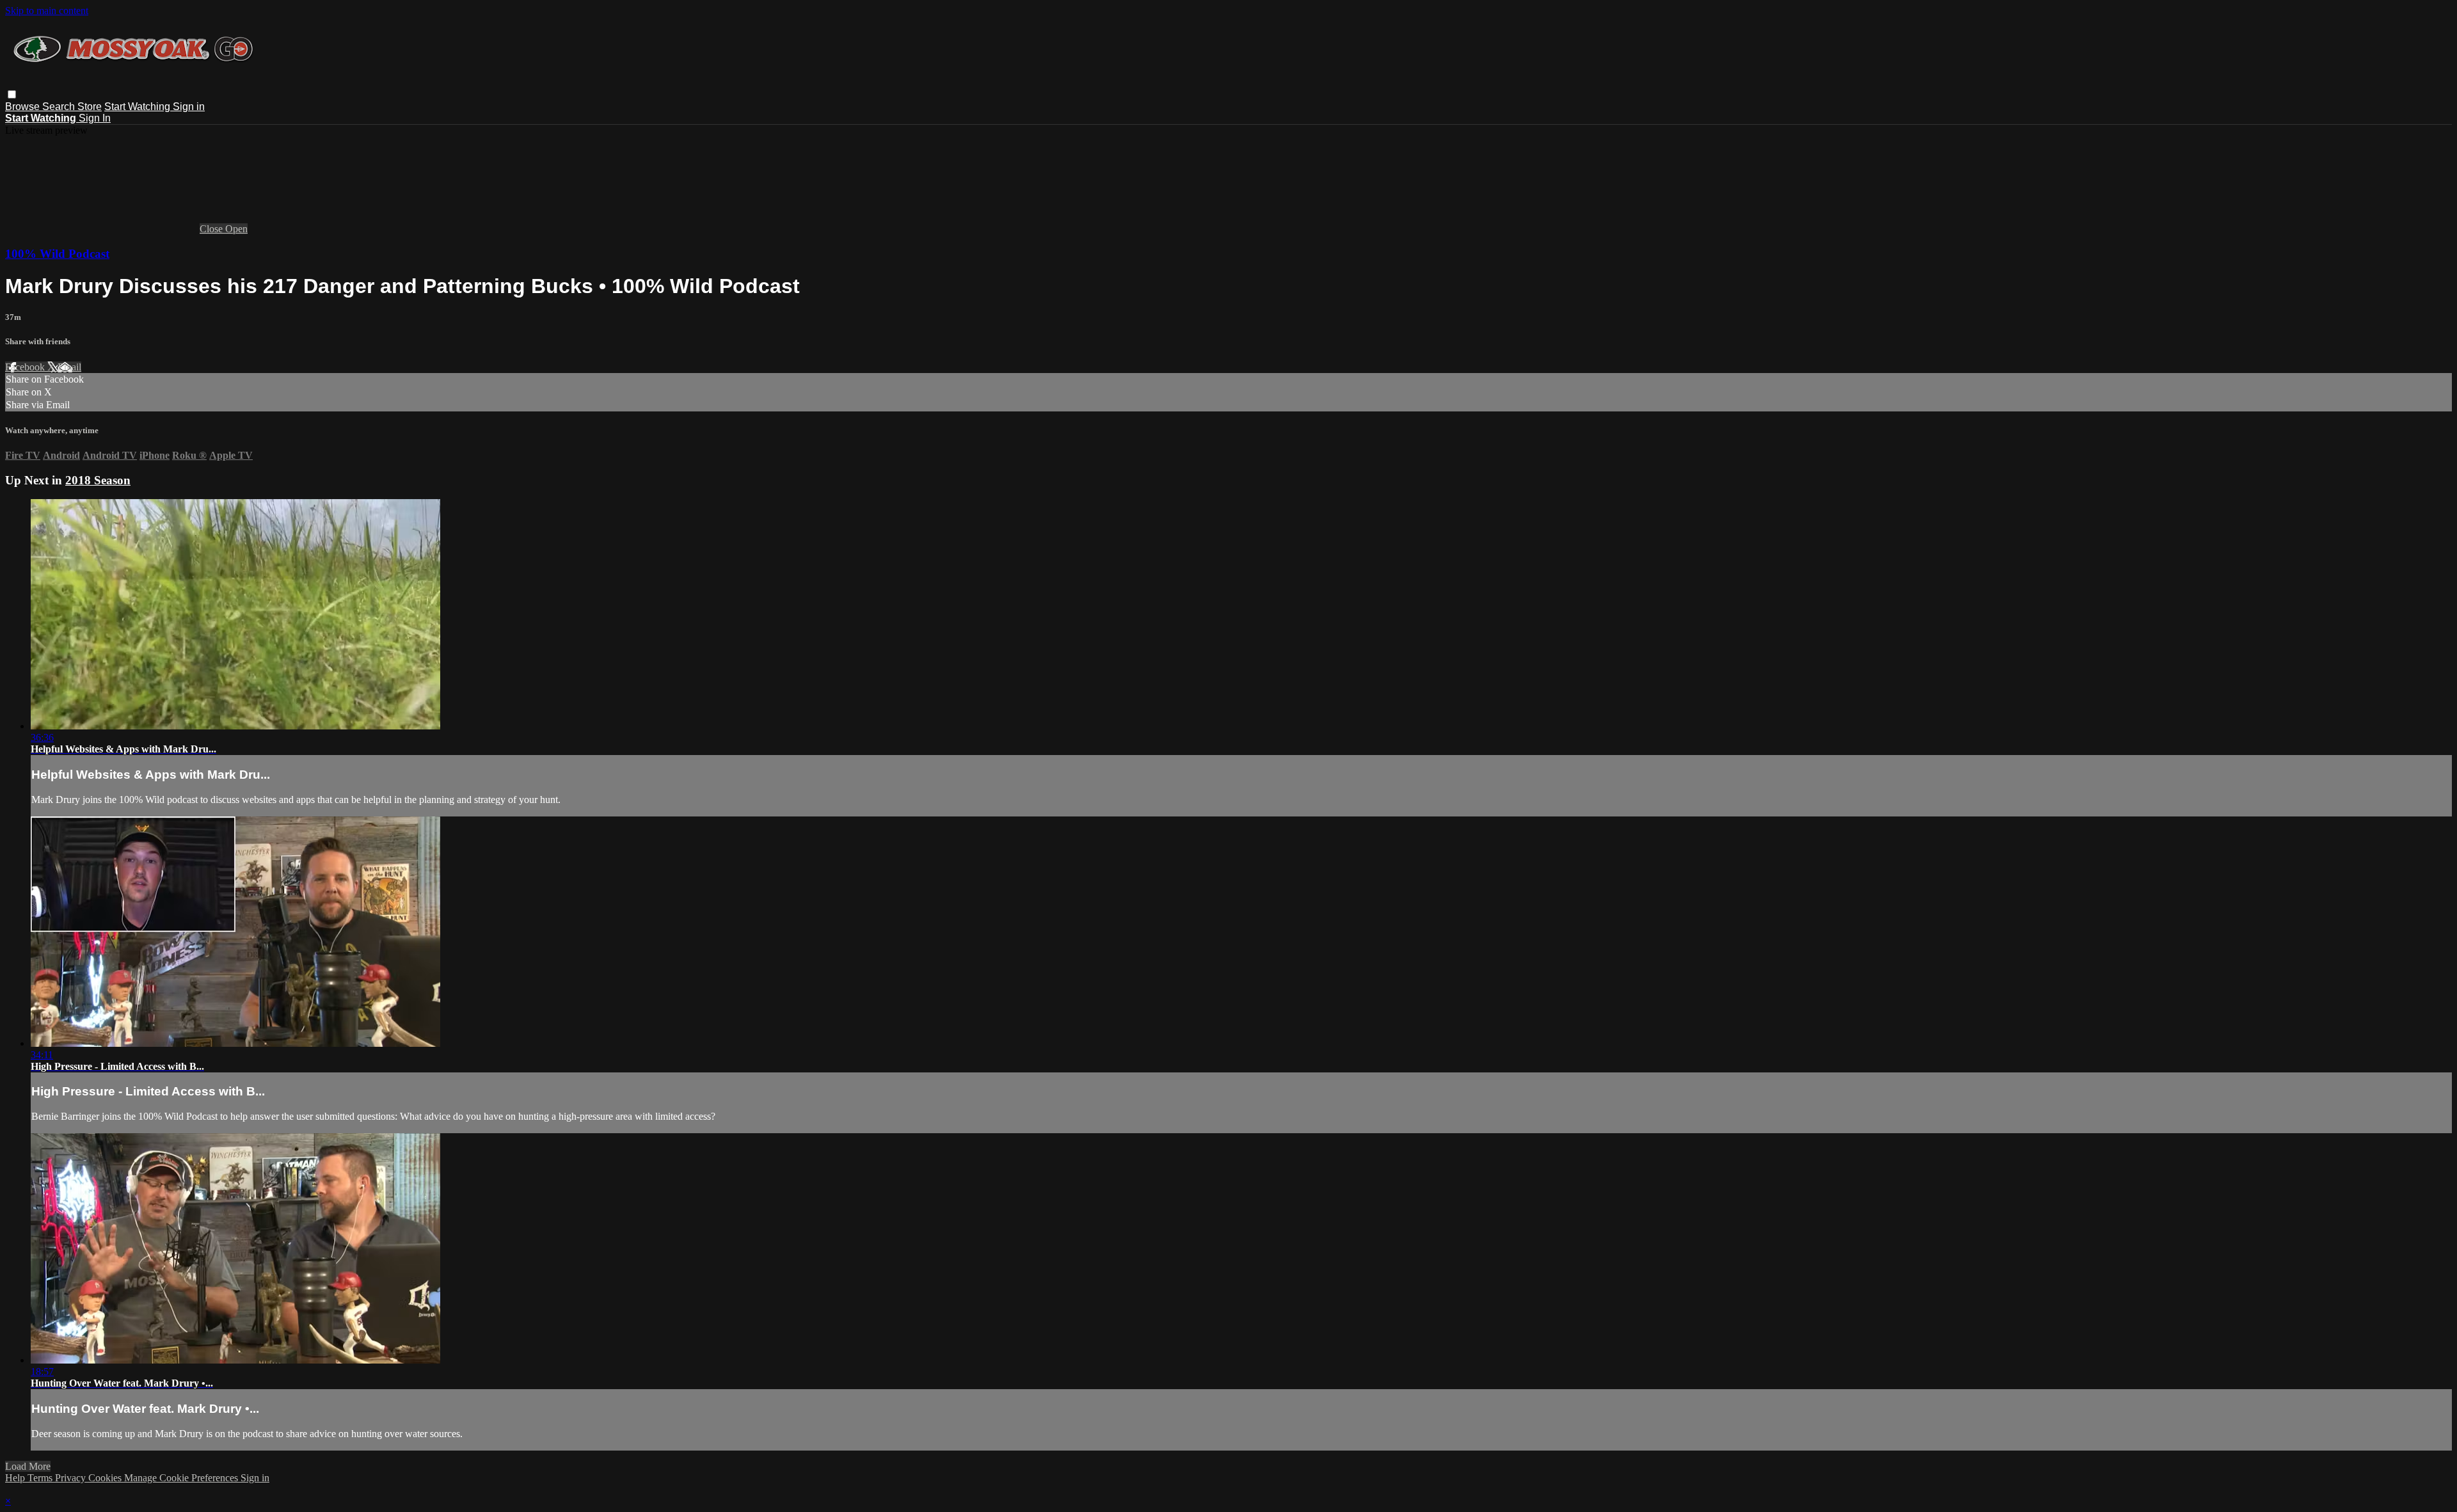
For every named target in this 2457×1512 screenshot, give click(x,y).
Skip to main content (47, 11)
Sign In (95, 118)
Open (236, 229)
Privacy (72, 1478)
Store (90, 107)
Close (212, 229)
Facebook (26, 367)
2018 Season (98, 480)
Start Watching (139, 107)
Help (16, 1478)
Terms (41, 1478)
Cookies (106, 1478)
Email (69, 367)
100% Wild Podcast (57, 254)
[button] (12, 94)
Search (60, 107)
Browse (24, 107)
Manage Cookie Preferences (182, 1478)
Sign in (189, 107)
